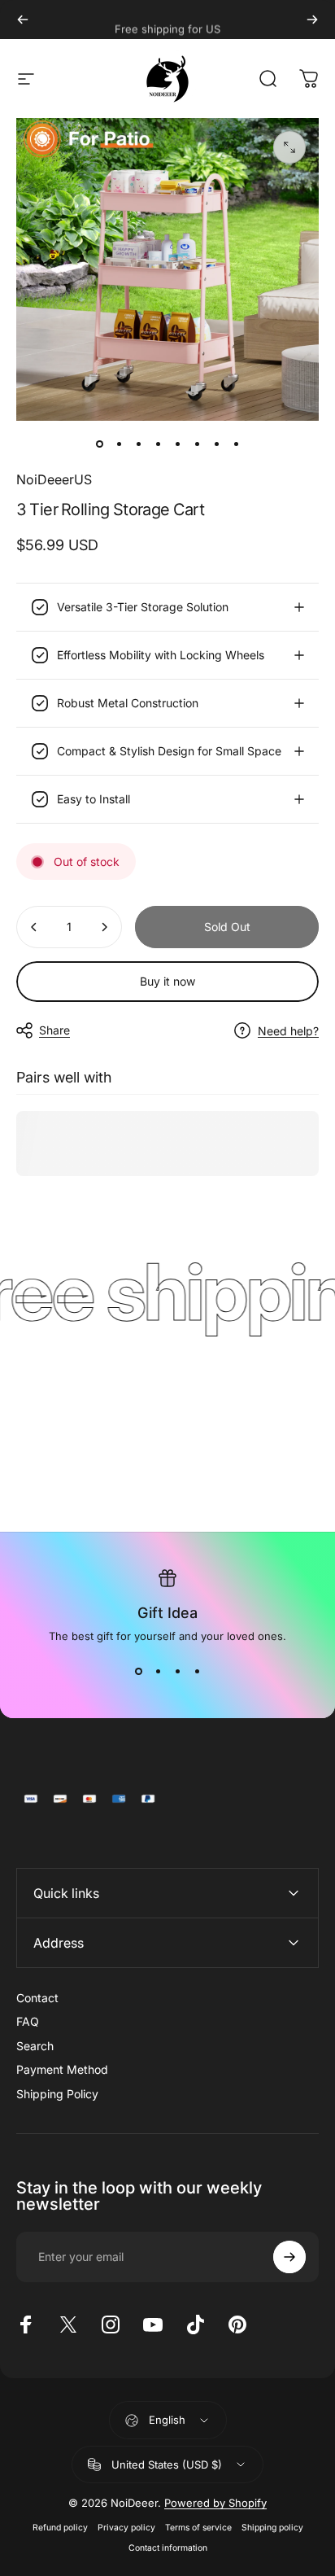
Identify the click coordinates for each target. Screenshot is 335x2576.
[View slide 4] (197, 1672)
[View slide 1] (138, 1672)
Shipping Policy (57, 2094)
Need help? (288, 1031)
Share (54, 1030)
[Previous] (23, 20)
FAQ (28, 2021)
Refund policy (60, 2528)
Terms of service (198, 2528)
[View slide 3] (177, 1672)
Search (35, 2046)
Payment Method (62, 2069)
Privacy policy (126, 2528)
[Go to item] (99, 444)
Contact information (168, 2548)
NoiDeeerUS (54, 479)
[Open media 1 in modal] (289, 147)
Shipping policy (272, 2528)
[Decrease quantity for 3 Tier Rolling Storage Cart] (34, 927)
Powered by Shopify (215, 2503)
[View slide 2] (158, 1672)
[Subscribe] (289, 2257)
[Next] (312, 20)
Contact (37, 1998)
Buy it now (167, 981)
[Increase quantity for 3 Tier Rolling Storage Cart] (104, 927)
